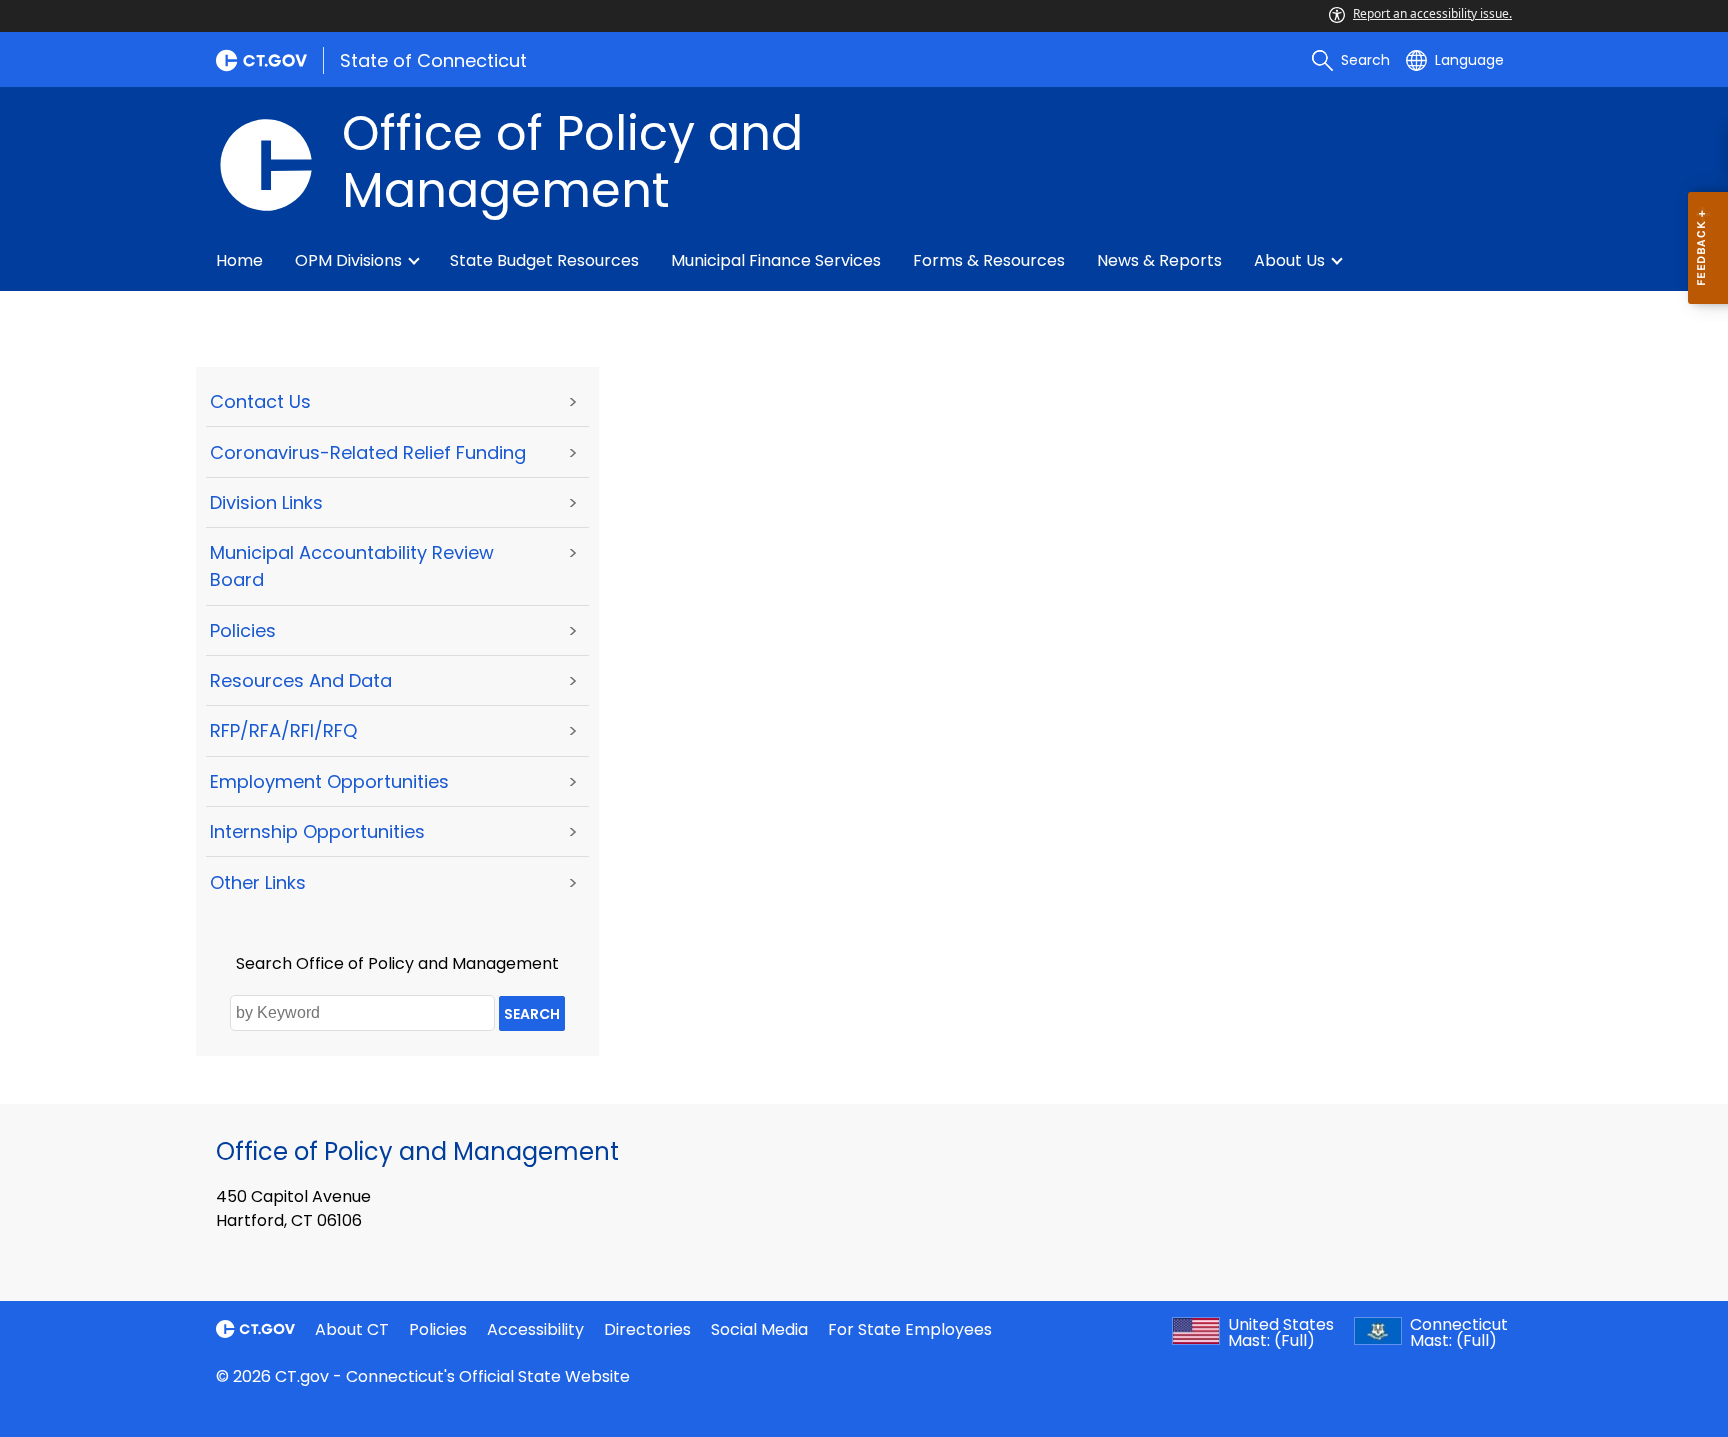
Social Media (759, 1329)
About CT (352, 1329)
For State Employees (910, 1329)
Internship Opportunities (317, 831)
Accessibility (535, 1329)
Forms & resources (989, 260)
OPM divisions (348, 260)
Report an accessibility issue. (1432, 13)
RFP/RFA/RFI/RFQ (283, 730)
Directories (647, 1329)
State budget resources (544, 260)
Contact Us (260, 401)
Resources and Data (301, 680)
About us (1289, 260)
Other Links (258, 882)
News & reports (1159, 260)
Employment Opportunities (329, 781)
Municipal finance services (776, 260)
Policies (243, 630)
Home (239, 260)
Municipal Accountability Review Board (352, 566)
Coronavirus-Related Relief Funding (368, 452)
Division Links (266, 502)
